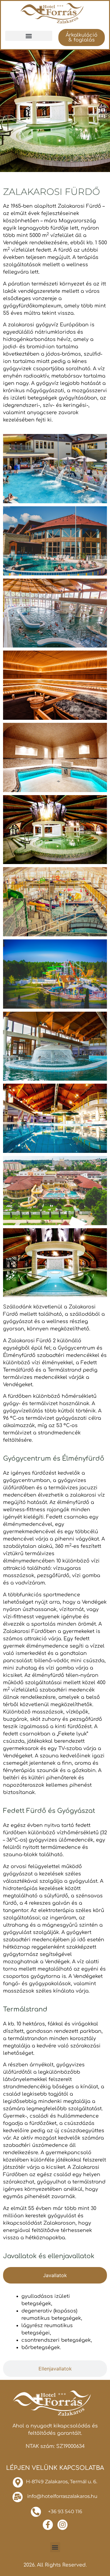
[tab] (55, 2275)
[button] (29, 36)
